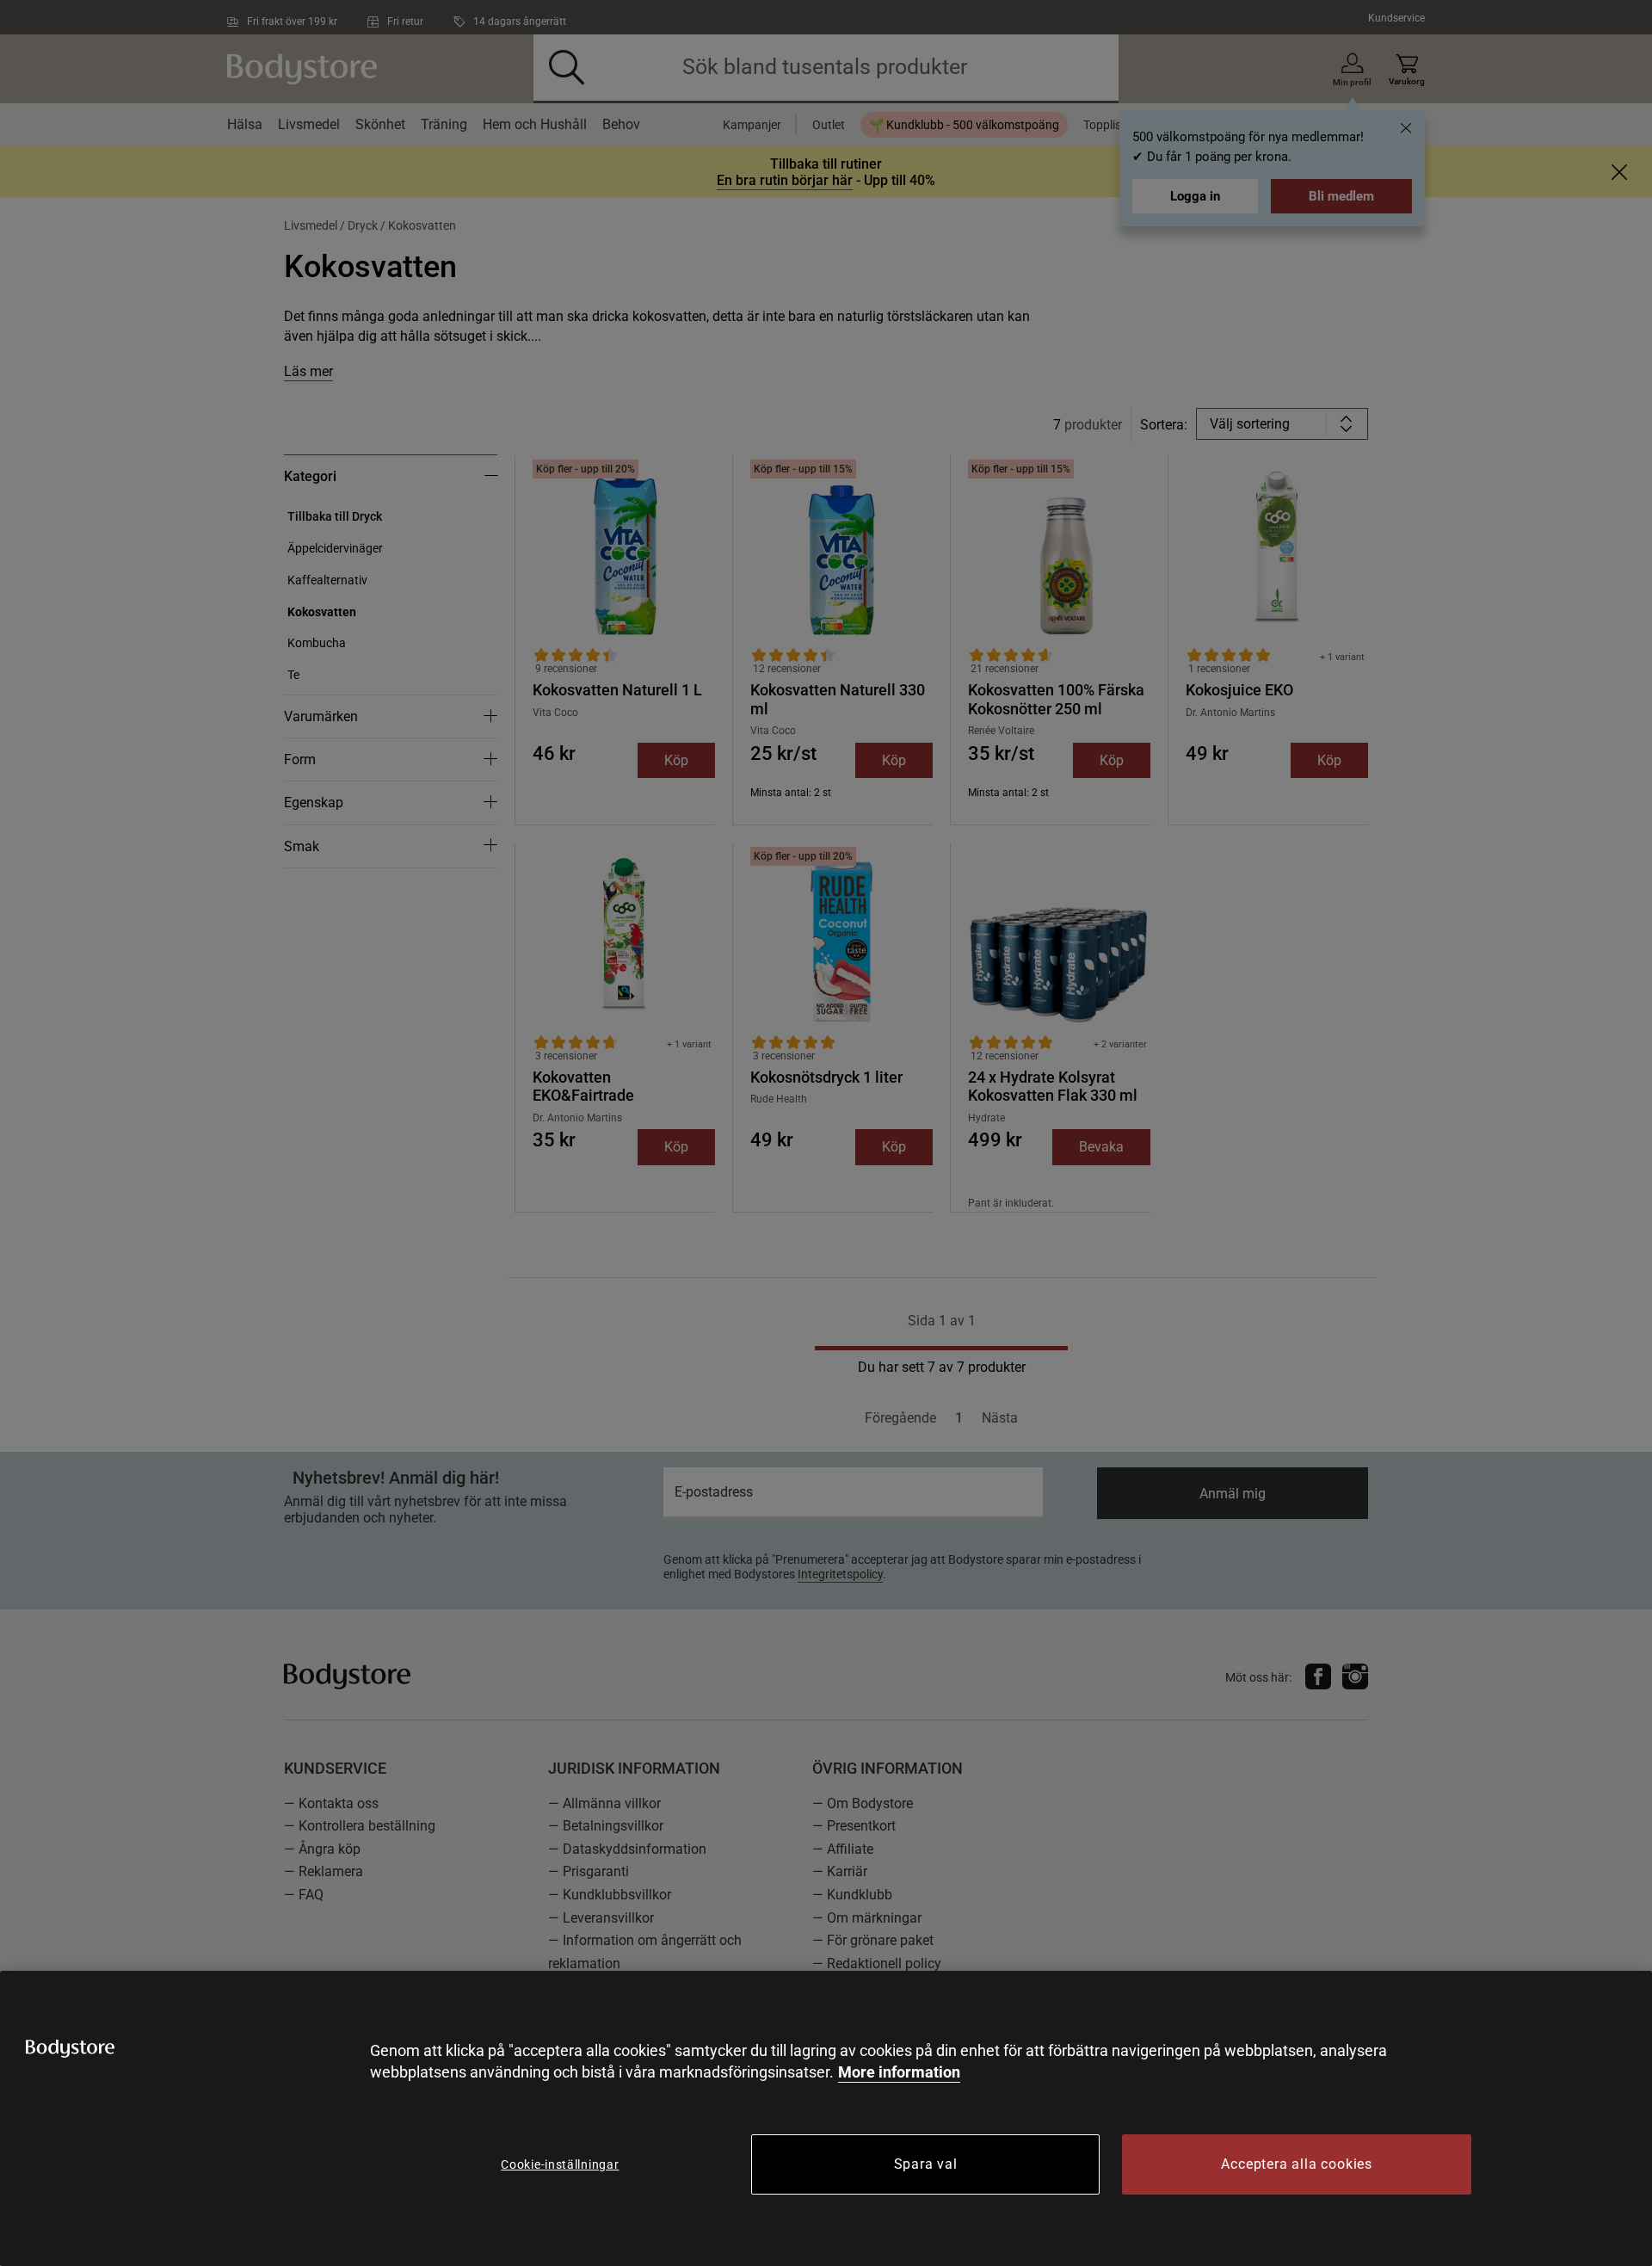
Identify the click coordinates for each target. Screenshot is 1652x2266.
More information (899, 2072)
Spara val (926, 2164)
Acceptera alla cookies (1297, 2164)
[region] (826, 2118)
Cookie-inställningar (560, 2164)
